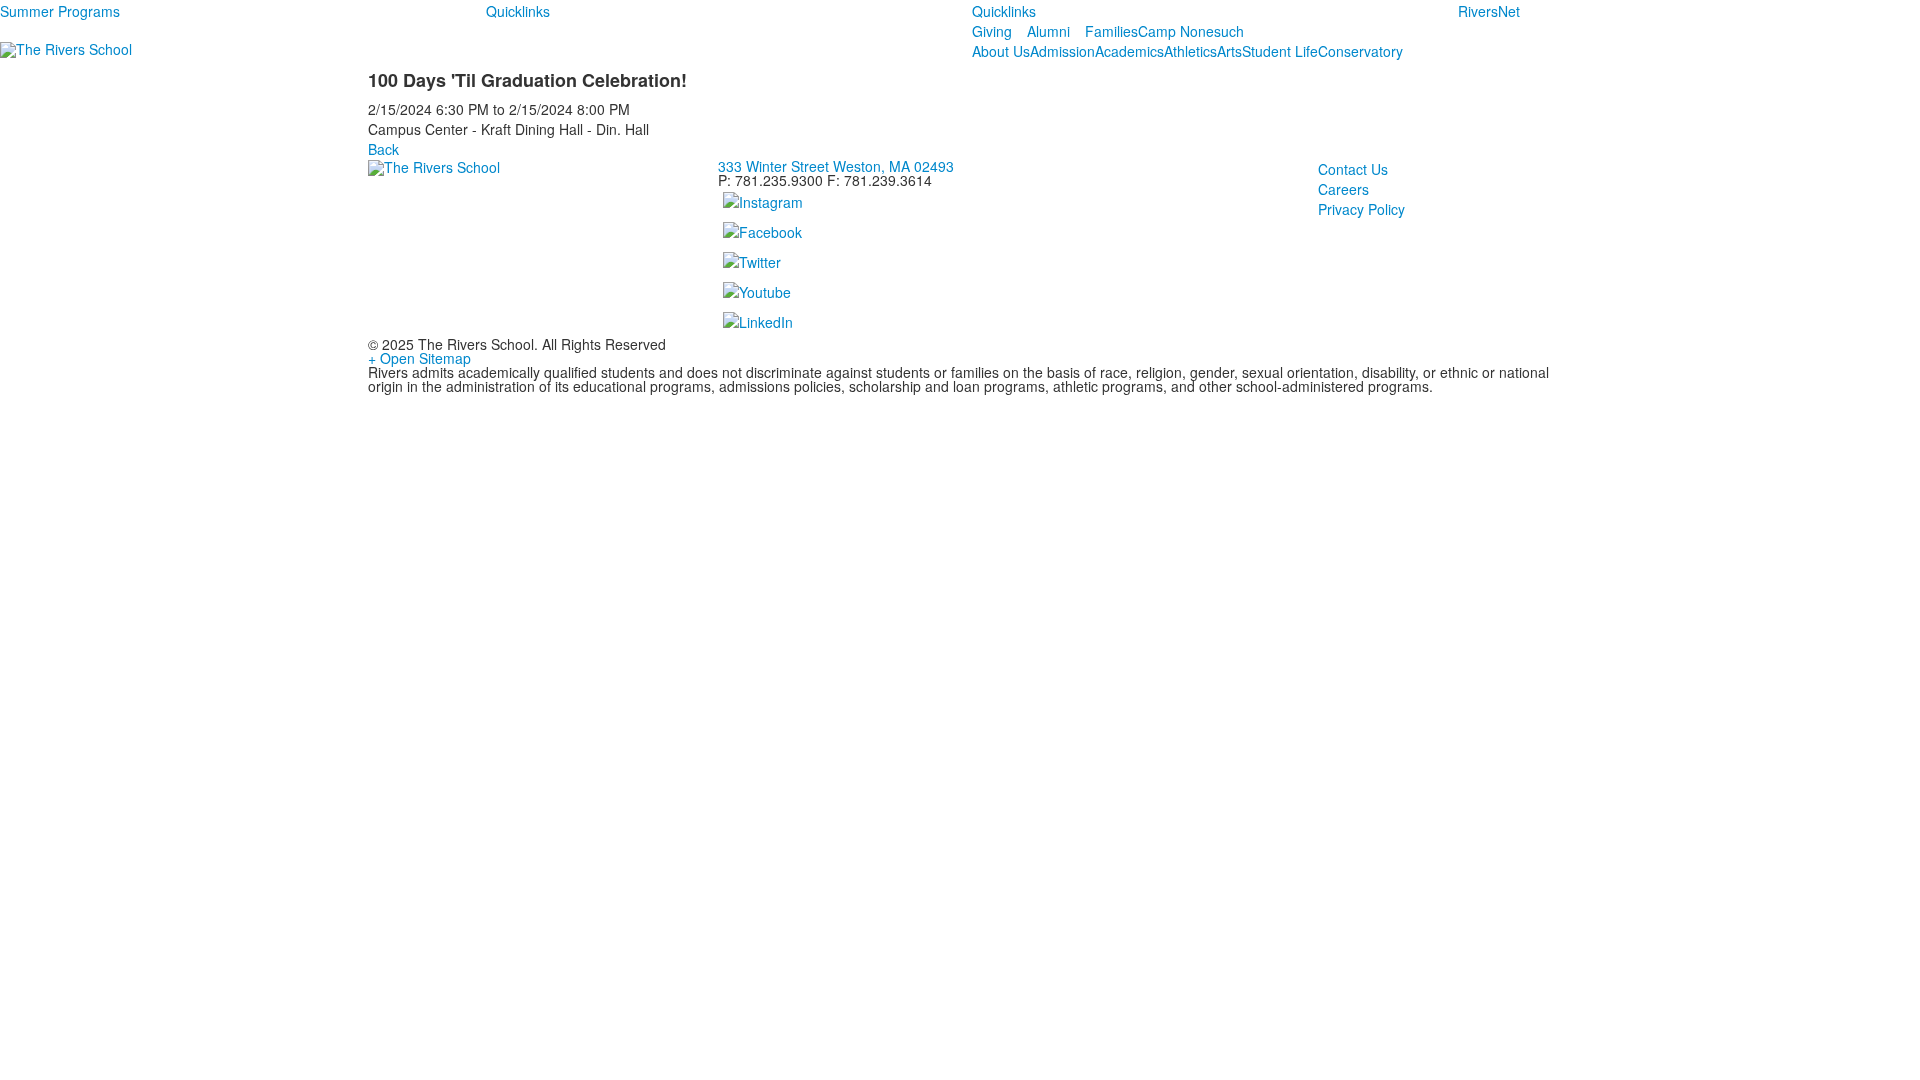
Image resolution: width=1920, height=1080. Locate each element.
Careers (1343, 189)
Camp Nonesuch (1191, 31)
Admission (1062, 51)
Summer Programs (60, 11)
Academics (1129, 51)
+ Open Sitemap (419, 358)
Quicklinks (518, 11)
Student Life (1280, 51)
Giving (992, 31)
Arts (1229, 51)
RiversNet (1489, 11)
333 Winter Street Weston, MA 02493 (836, 166)
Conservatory (1360, 51)
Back (383, 149)
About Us (1001, 51)
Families (1111, 31)
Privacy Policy (1361, 209)
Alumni (1048, 31)
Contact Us (1353, 169)
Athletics (1190, 51)
